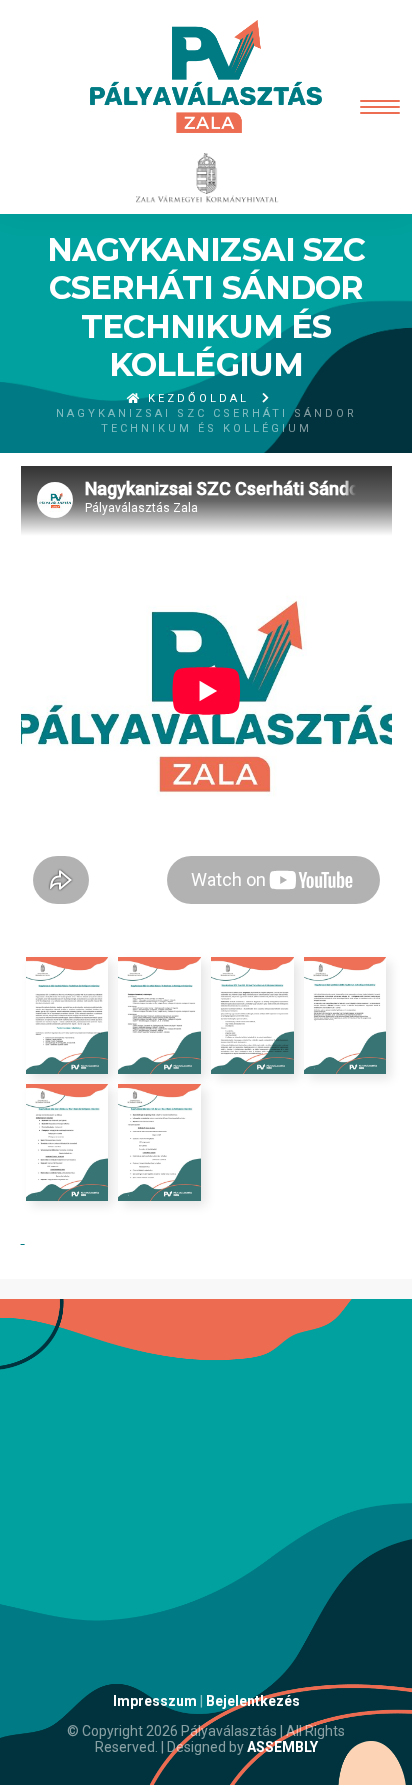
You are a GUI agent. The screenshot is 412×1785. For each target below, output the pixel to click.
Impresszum (155, 1701)
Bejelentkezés (253, 1701)
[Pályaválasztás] (206, 76)
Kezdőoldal (195, 398)
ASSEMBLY (282, 1747)
